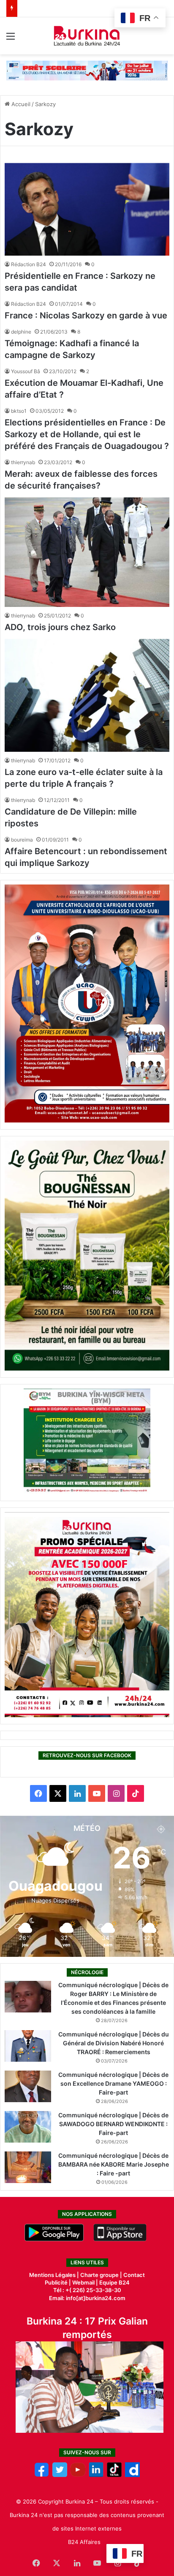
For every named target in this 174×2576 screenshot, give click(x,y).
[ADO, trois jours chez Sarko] (87, 552)
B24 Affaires (84, 2542)
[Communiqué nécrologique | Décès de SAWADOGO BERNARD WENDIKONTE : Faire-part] (28, 2127)
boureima (22, 840)
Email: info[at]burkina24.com (87, 2298)
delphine (21, 332)
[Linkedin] (96, 2475)
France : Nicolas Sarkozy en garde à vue (86, 315)
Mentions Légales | (55, 2275)
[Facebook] (42, 2475)
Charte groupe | (102, 2275)
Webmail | (85, 2282)
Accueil (20, 104)
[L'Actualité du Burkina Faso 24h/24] (87, 36)
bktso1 (19, 411)
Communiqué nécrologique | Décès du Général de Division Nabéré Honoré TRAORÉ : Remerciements (114, 2043)
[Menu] (11, 39)
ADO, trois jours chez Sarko (60, 627)
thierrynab (23, 462)
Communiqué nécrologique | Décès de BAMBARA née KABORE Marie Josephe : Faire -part (114, 2164)
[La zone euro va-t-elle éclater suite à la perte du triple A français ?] (87, 695)
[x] (60, 2475)
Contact (134, 2275)
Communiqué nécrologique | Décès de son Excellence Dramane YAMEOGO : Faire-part (113, 2083)
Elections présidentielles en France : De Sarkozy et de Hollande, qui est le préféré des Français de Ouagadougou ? (87, 434)
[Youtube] (78, 2475)
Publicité (56, 2282)
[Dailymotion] (132, 2475)
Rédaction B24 (29, 264)
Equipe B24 (114, 2282)
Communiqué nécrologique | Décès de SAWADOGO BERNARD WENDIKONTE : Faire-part (113, 2124)
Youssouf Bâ (26, 371)
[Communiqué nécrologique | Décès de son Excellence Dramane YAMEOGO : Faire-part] (28, 2086)
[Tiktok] (114, 2475)
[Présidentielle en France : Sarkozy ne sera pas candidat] (87, 209)
